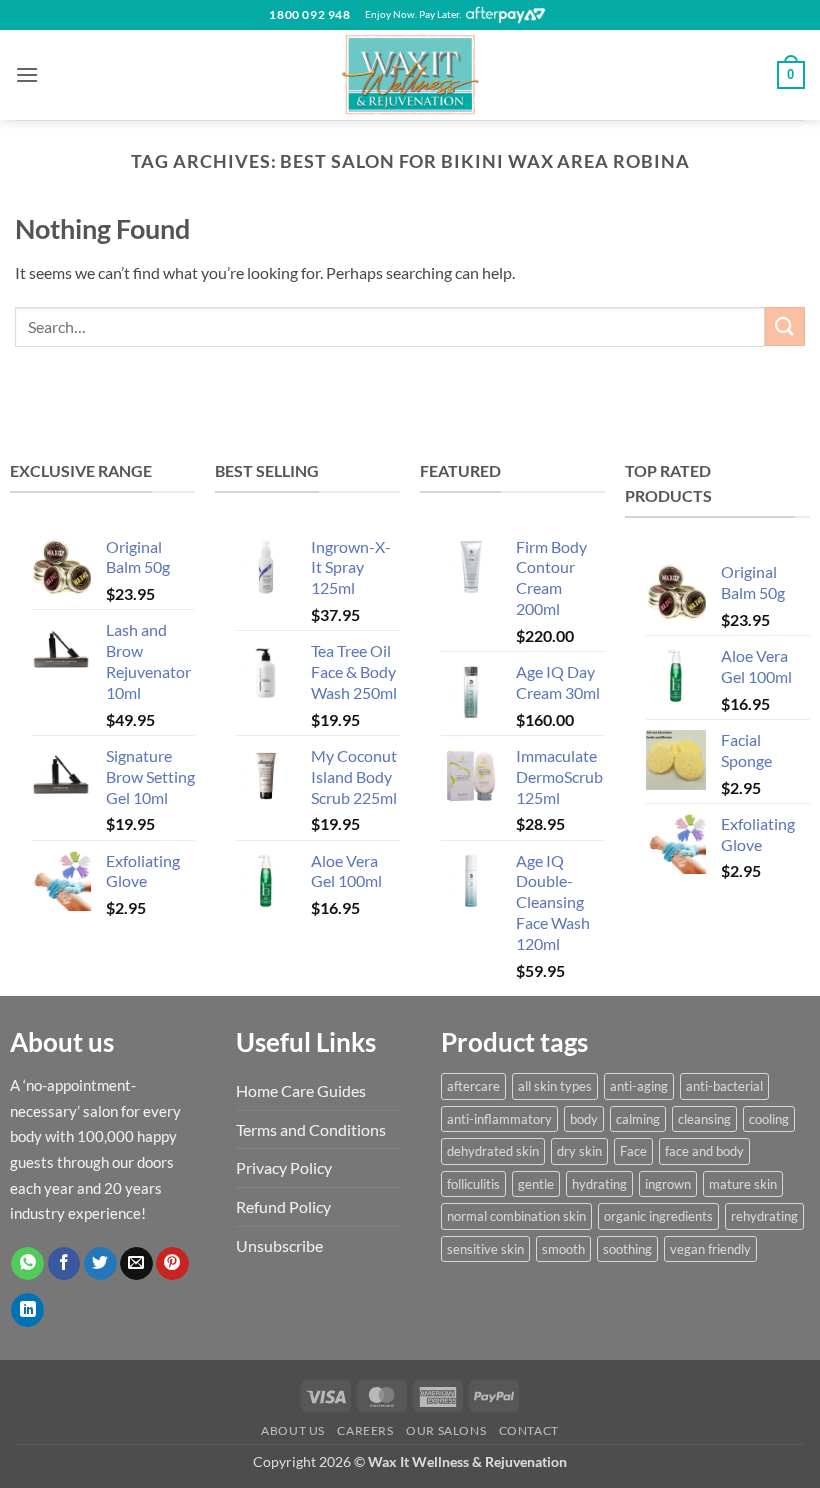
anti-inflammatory (499, 1119)
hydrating (599, 1184)
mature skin (743, 1184)
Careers (365, 1430)
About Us (293, 1430)
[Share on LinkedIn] (27, 1310)
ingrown (668, 1184)
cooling (769, 1119)
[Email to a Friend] (136, 1264)
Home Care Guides (301, 1090)
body (584, 1119)
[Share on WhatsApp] (27, 1264)
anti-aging (639, 1086)
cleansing (704, 1119)
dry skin (579, 1151)
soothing (627, 1249)
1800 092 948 (309, 14)
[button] (27, 74)
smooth (563, 1249)
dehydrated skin (493, 1151)
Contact (529, 1430)
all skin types (555, 1086)
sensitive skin (485, 1249)
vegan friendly (710, 1249)
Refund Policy (283, 1206)
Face (633, 1151)
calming (638, 1119)
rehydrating (764, 1216)
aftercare (473, 1086)
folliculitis (473, 1184)
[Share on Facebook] (64, 1264)
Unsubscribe (279, 1245)
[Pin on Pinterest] (172, 1264)
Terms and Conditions (311, 1129)
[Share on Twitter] (100, 1264)
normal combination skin (516, 1216)
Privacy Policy (284, 1167)
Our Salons (446, 1430)
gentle (536, 1184)
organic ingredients (658, 1216)
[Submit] (785, 326)
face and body (704, 1151)
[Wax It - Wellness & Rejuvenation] (410, 75)
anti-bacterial (724, 1086)
